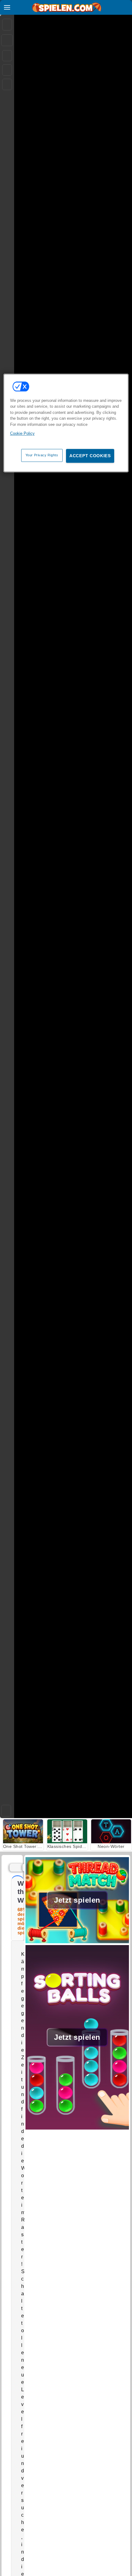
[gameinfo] (7, 85)
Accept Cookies (90, 456)
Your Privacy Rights (42, 455)
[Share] (7, 40)
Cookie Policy (22, 433)
